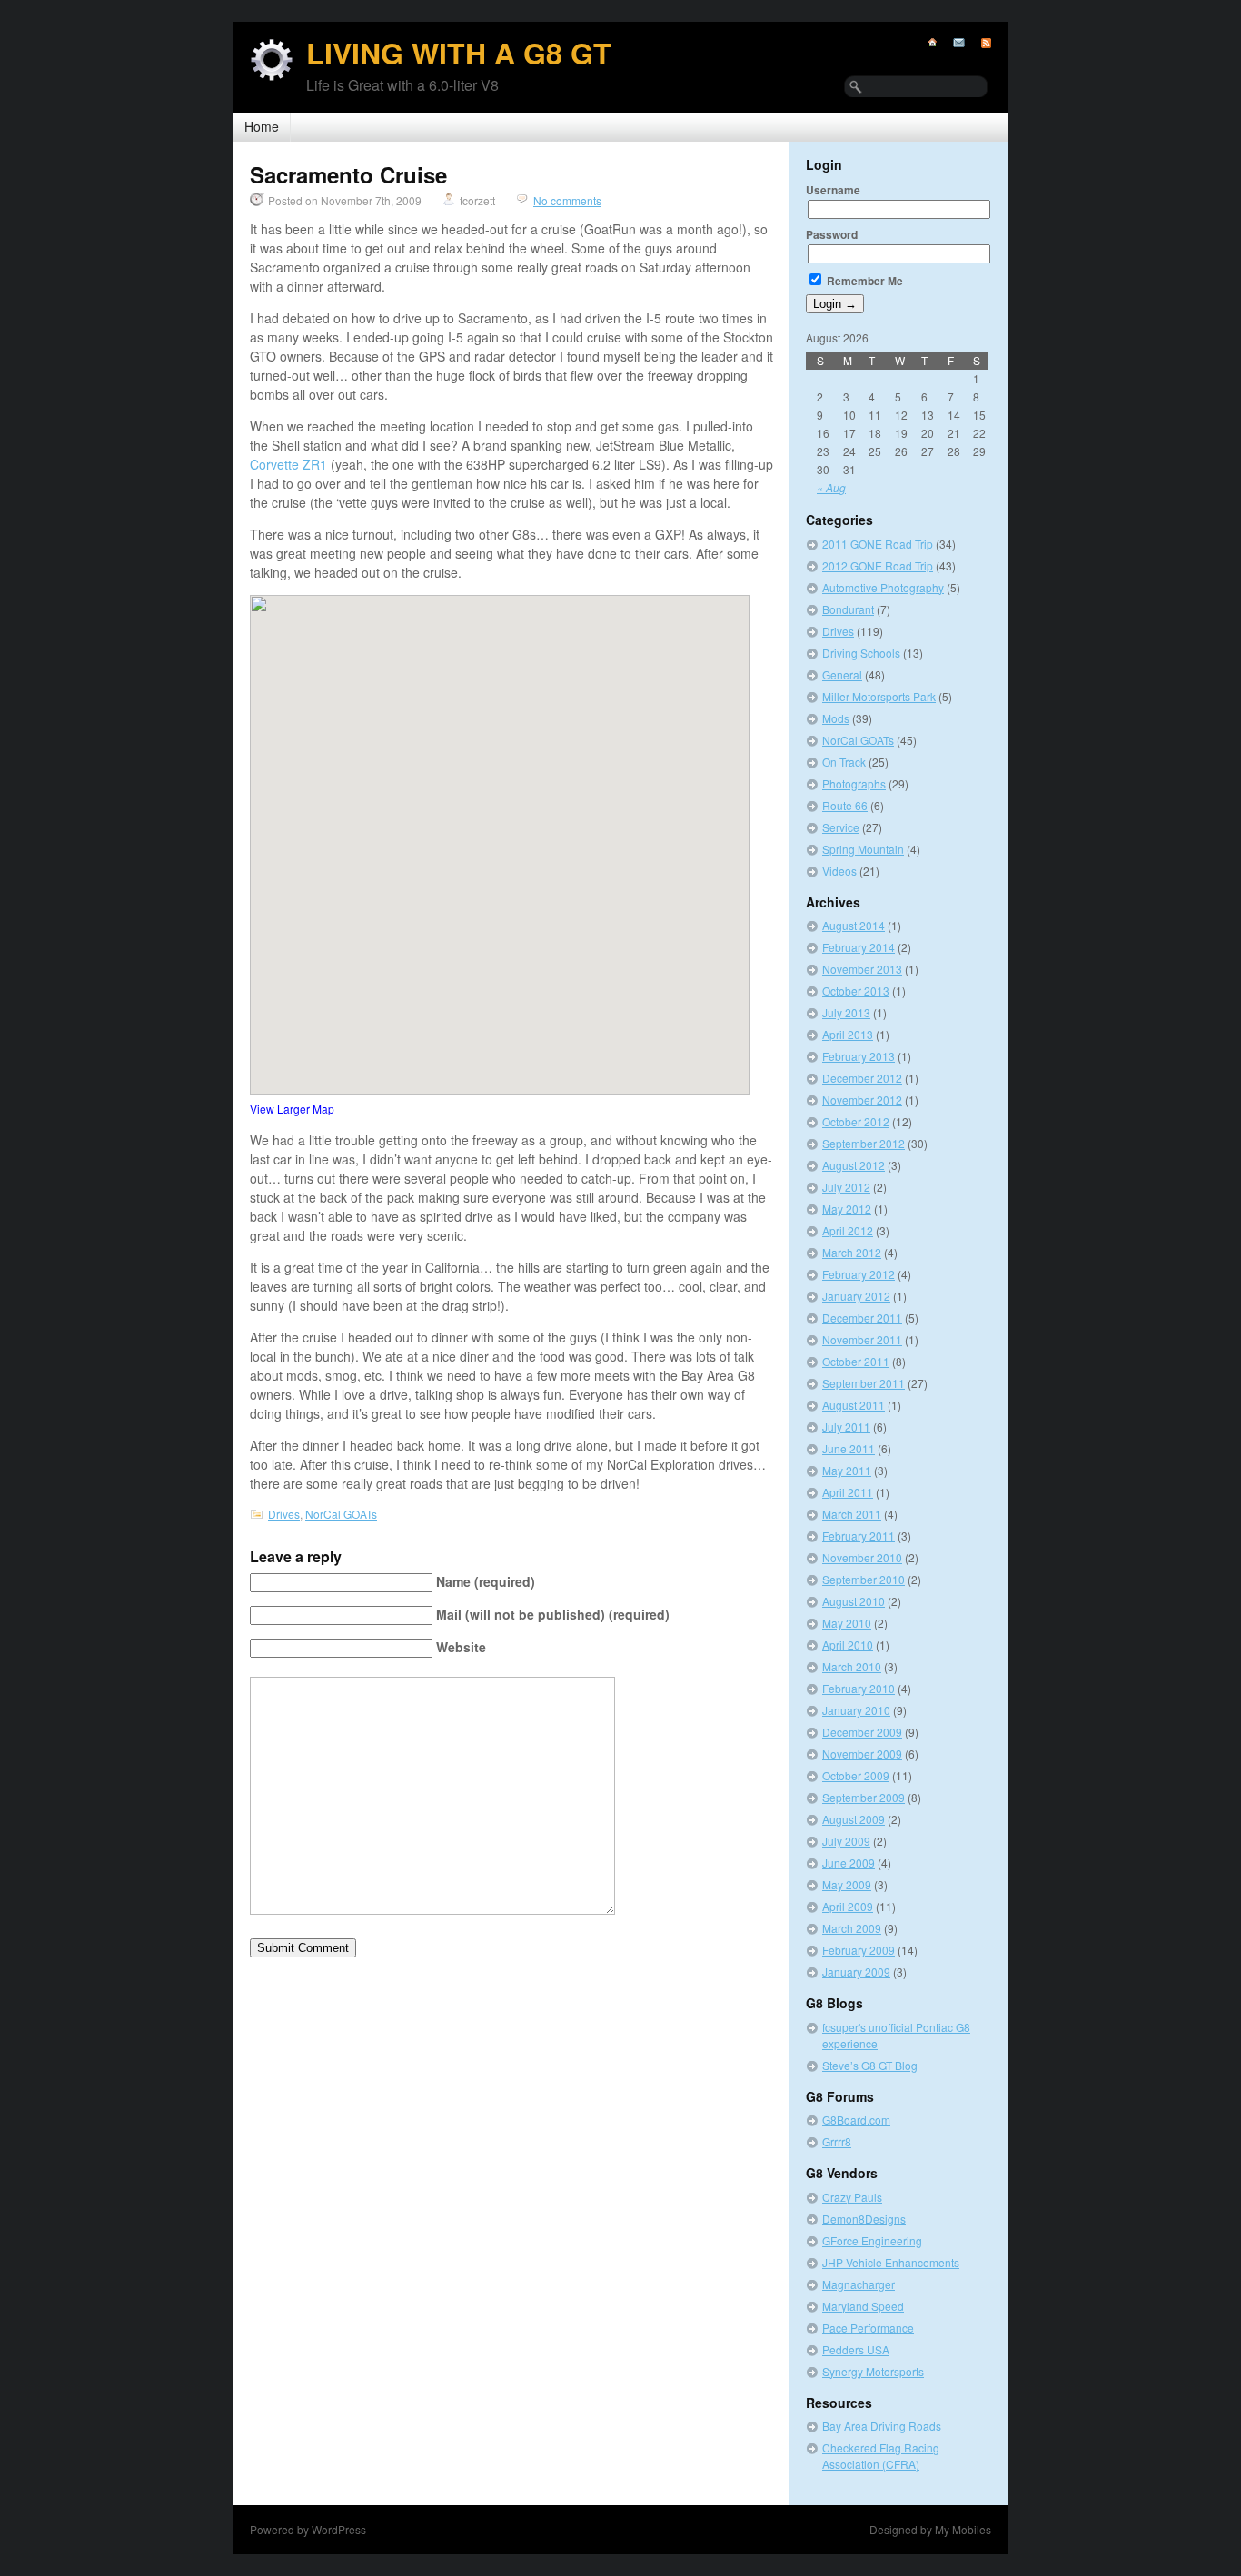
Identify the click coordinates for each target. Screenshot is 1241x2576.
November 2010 (862, 1557)
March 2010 (852, 1666)
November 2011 (862, 1339)
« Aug (831, 487)
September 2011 (864, 1383)
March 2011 (852, 1514)
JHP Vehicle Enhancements (891, 2262)
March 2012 (852, 1252)
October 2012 (856, 1121)
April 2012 (848, 1230)
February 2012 (859, 1274)
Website (461, 1647)
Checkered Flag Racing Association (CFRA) (881, 2456)
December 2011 (862, 1318)
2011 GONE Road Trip (878, 544)
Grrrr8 (837, 2141)
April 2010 (848, 1645)
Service (841, 827)
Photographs (854, 783)
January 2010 (856, 1710)
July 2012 (846, 1187)
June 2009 (849, 1863)
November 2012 (862, 1100)
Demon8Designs (864, 2219)
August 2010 (854, 1601)
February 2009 (859, 1950)
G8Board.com (856, 2120)
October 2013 (856, 991)
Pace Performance (868, 2328)
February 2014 (859, 947)
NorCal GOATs (341, 1514)
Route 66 (845, 805)
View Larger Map (292, 1109)
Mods (836, 718)
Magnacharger (859, 2284)
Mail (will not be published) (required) (553, 1614)
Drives (284, 1514)
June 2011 (849, 1448)
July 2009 (846, 1841)
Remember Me (864, 281)
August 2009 (854, 1819)
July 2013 (846, 1012)
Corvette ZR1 (288, 464)
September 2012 (864, 1143)
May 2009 (847, 1884)
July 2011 (846, 1427)
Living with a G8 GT (459, 53)
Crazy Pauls (852, 2197)
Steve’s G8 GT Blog (870, 2065)
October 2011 (856, 1361)
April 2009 (848, 1906)
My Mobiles (963, 2529)
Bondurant (848, 609)
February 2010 (859, 1688)
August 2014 (854, 925)
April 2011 (848, 1492)
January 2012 (856, 1296)
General (842, 674)
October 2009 (856, 1775)
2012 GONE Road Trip (878, 565)
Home (262, 126)
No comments (567, 200)
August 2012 (854, 1165)
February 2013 (859, 1056)
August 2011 (854, 1405)
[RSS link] (978, 43)
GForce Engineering (872, 2240)
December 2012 (862, 1078)
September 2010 (864, 1579)
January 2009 (856, 1972)
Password (832, 234)
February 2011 (859, 1536)
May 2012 (847, 1209)
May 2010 (847, 1623)
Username (833, 190)
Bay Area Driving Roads (882, 2426)
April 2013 (848, 1034)
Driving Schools (861, 653)
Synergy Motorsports (873, 2371)
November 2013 (862, 969)
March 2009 (852, 1928)
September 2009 (864, 1797)
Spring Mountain (863, 849)
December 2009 (862, 1732)
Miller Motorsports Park (879, 696)
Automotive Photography (883, 587)
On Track (844, 762)
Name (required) (486, 1581)
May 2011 (847, 1470)
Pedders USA (856, 2349)
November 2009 (862, 1754)
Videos (839, 871)
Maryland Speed (863, 2306)
